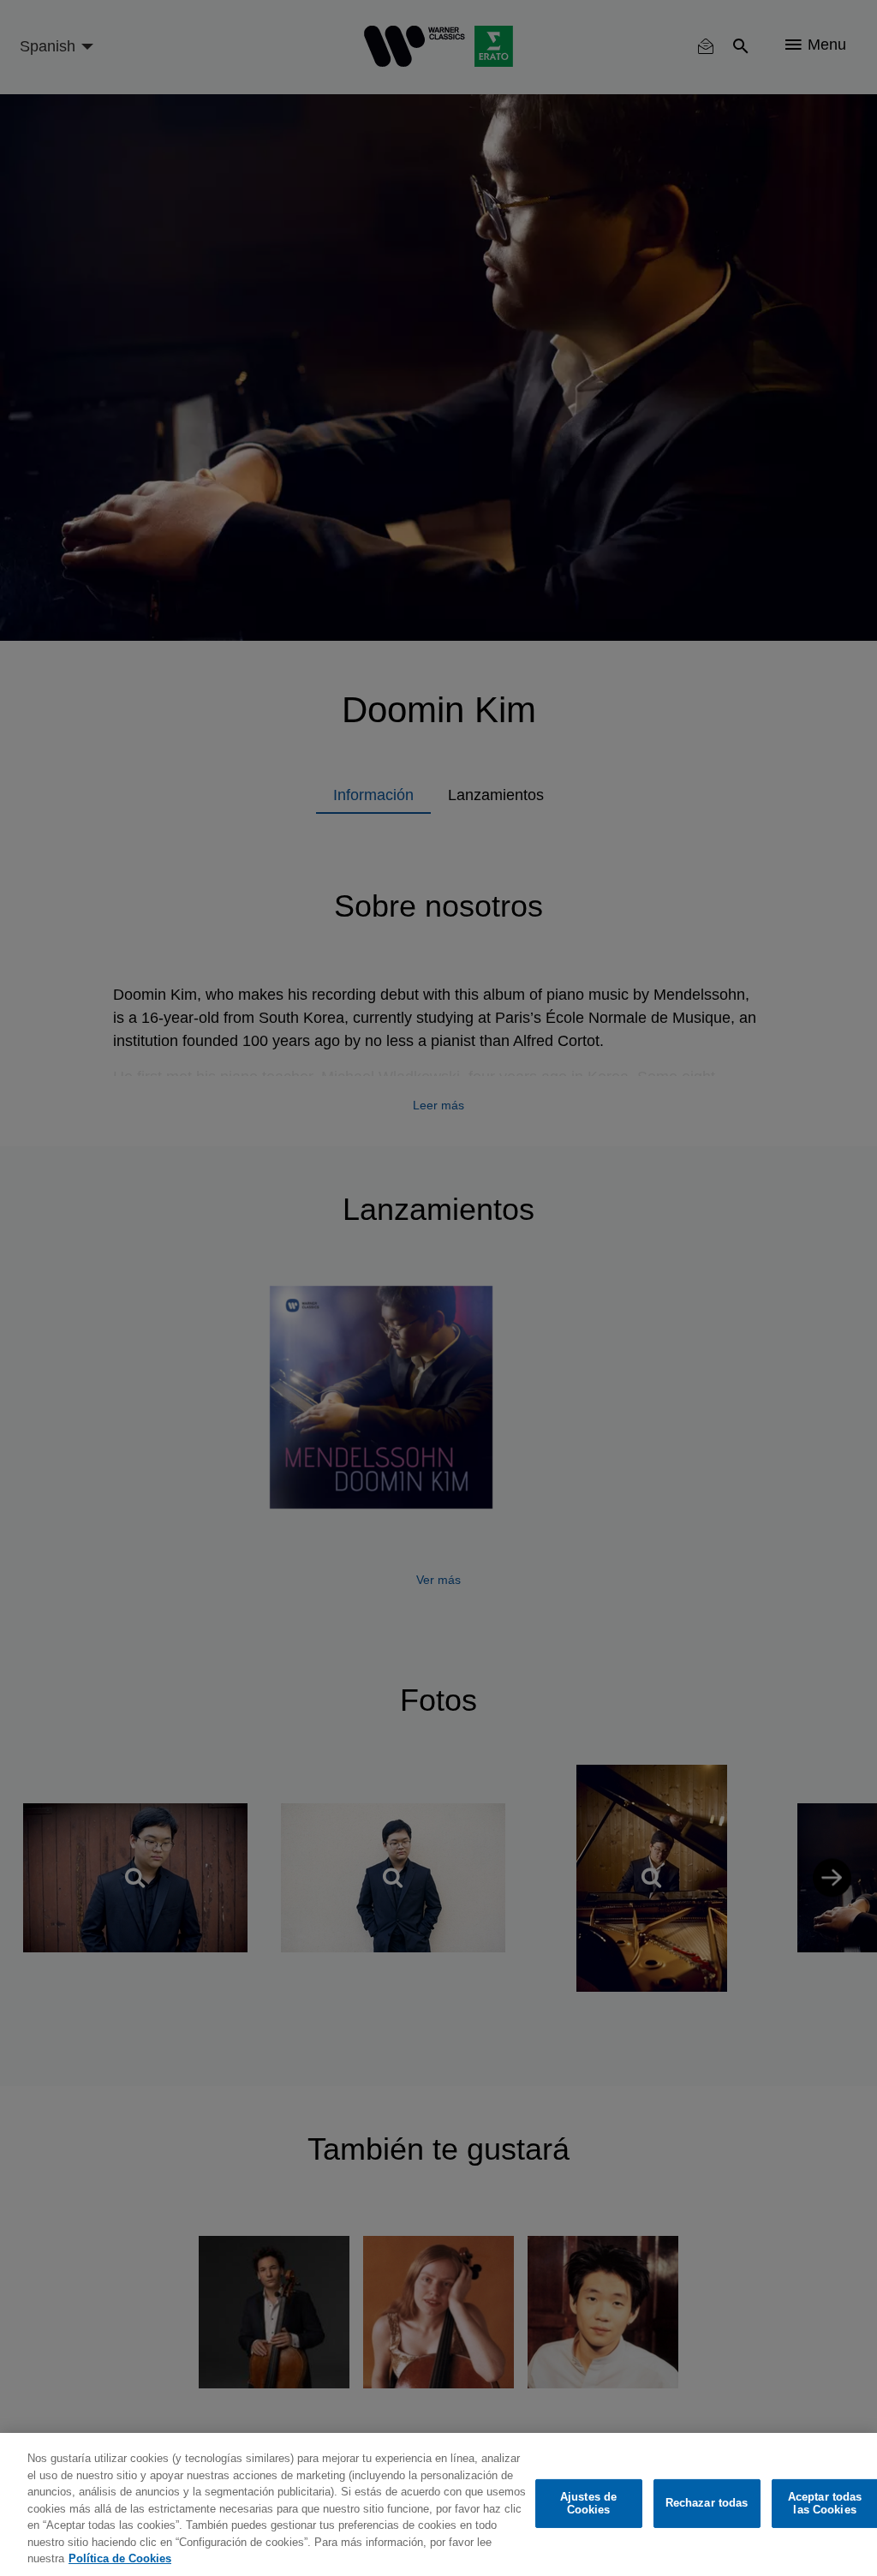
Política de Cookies (120, 2558)
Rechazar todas (707, 2503)
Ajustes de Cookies (588, 2504)
